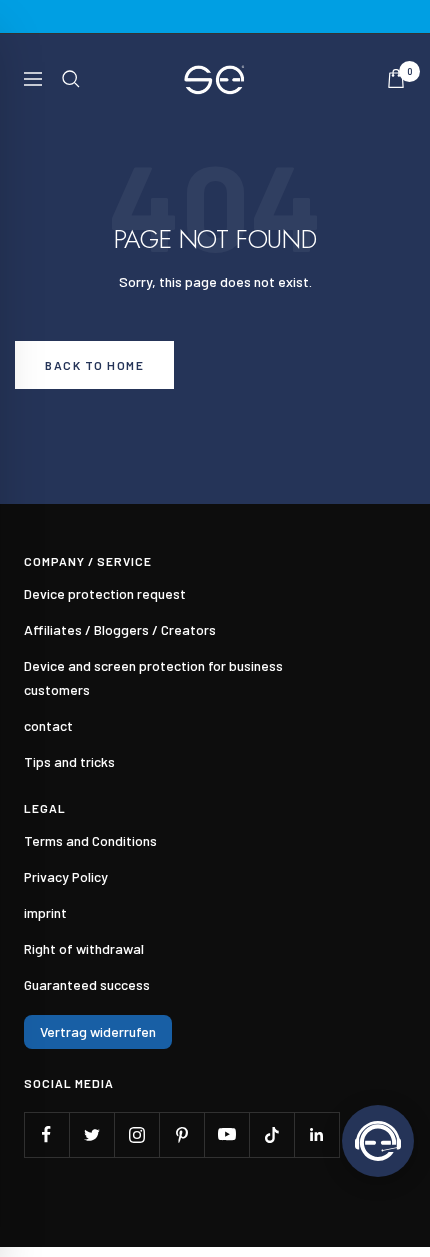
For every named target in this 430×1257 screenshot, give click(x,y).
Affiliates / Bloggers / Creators (120, 629)
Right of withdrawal (84, 948)
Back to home (94, 365)
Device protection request (105, 593)
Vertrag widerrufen (98, 1031)
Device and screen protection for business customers (153, 677)
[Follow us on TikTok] (271, 1134)
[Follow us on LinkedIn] (316, 1134)
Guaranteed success (87, 984)
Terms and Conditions (90, 840)
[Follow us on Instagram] (136, 1134)
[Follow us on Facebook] (46, 1134)
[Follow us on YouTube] (226, 1134)
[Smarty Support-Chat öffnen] (378, 1141)
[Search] (71, 79)
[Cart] (396, 78)
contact (48, 725)
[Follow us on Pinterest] (181, 1134)
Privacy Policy (66, 876)
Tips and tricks (69, 761)
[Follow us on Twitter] (91, 1134)
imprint (45, 912)
